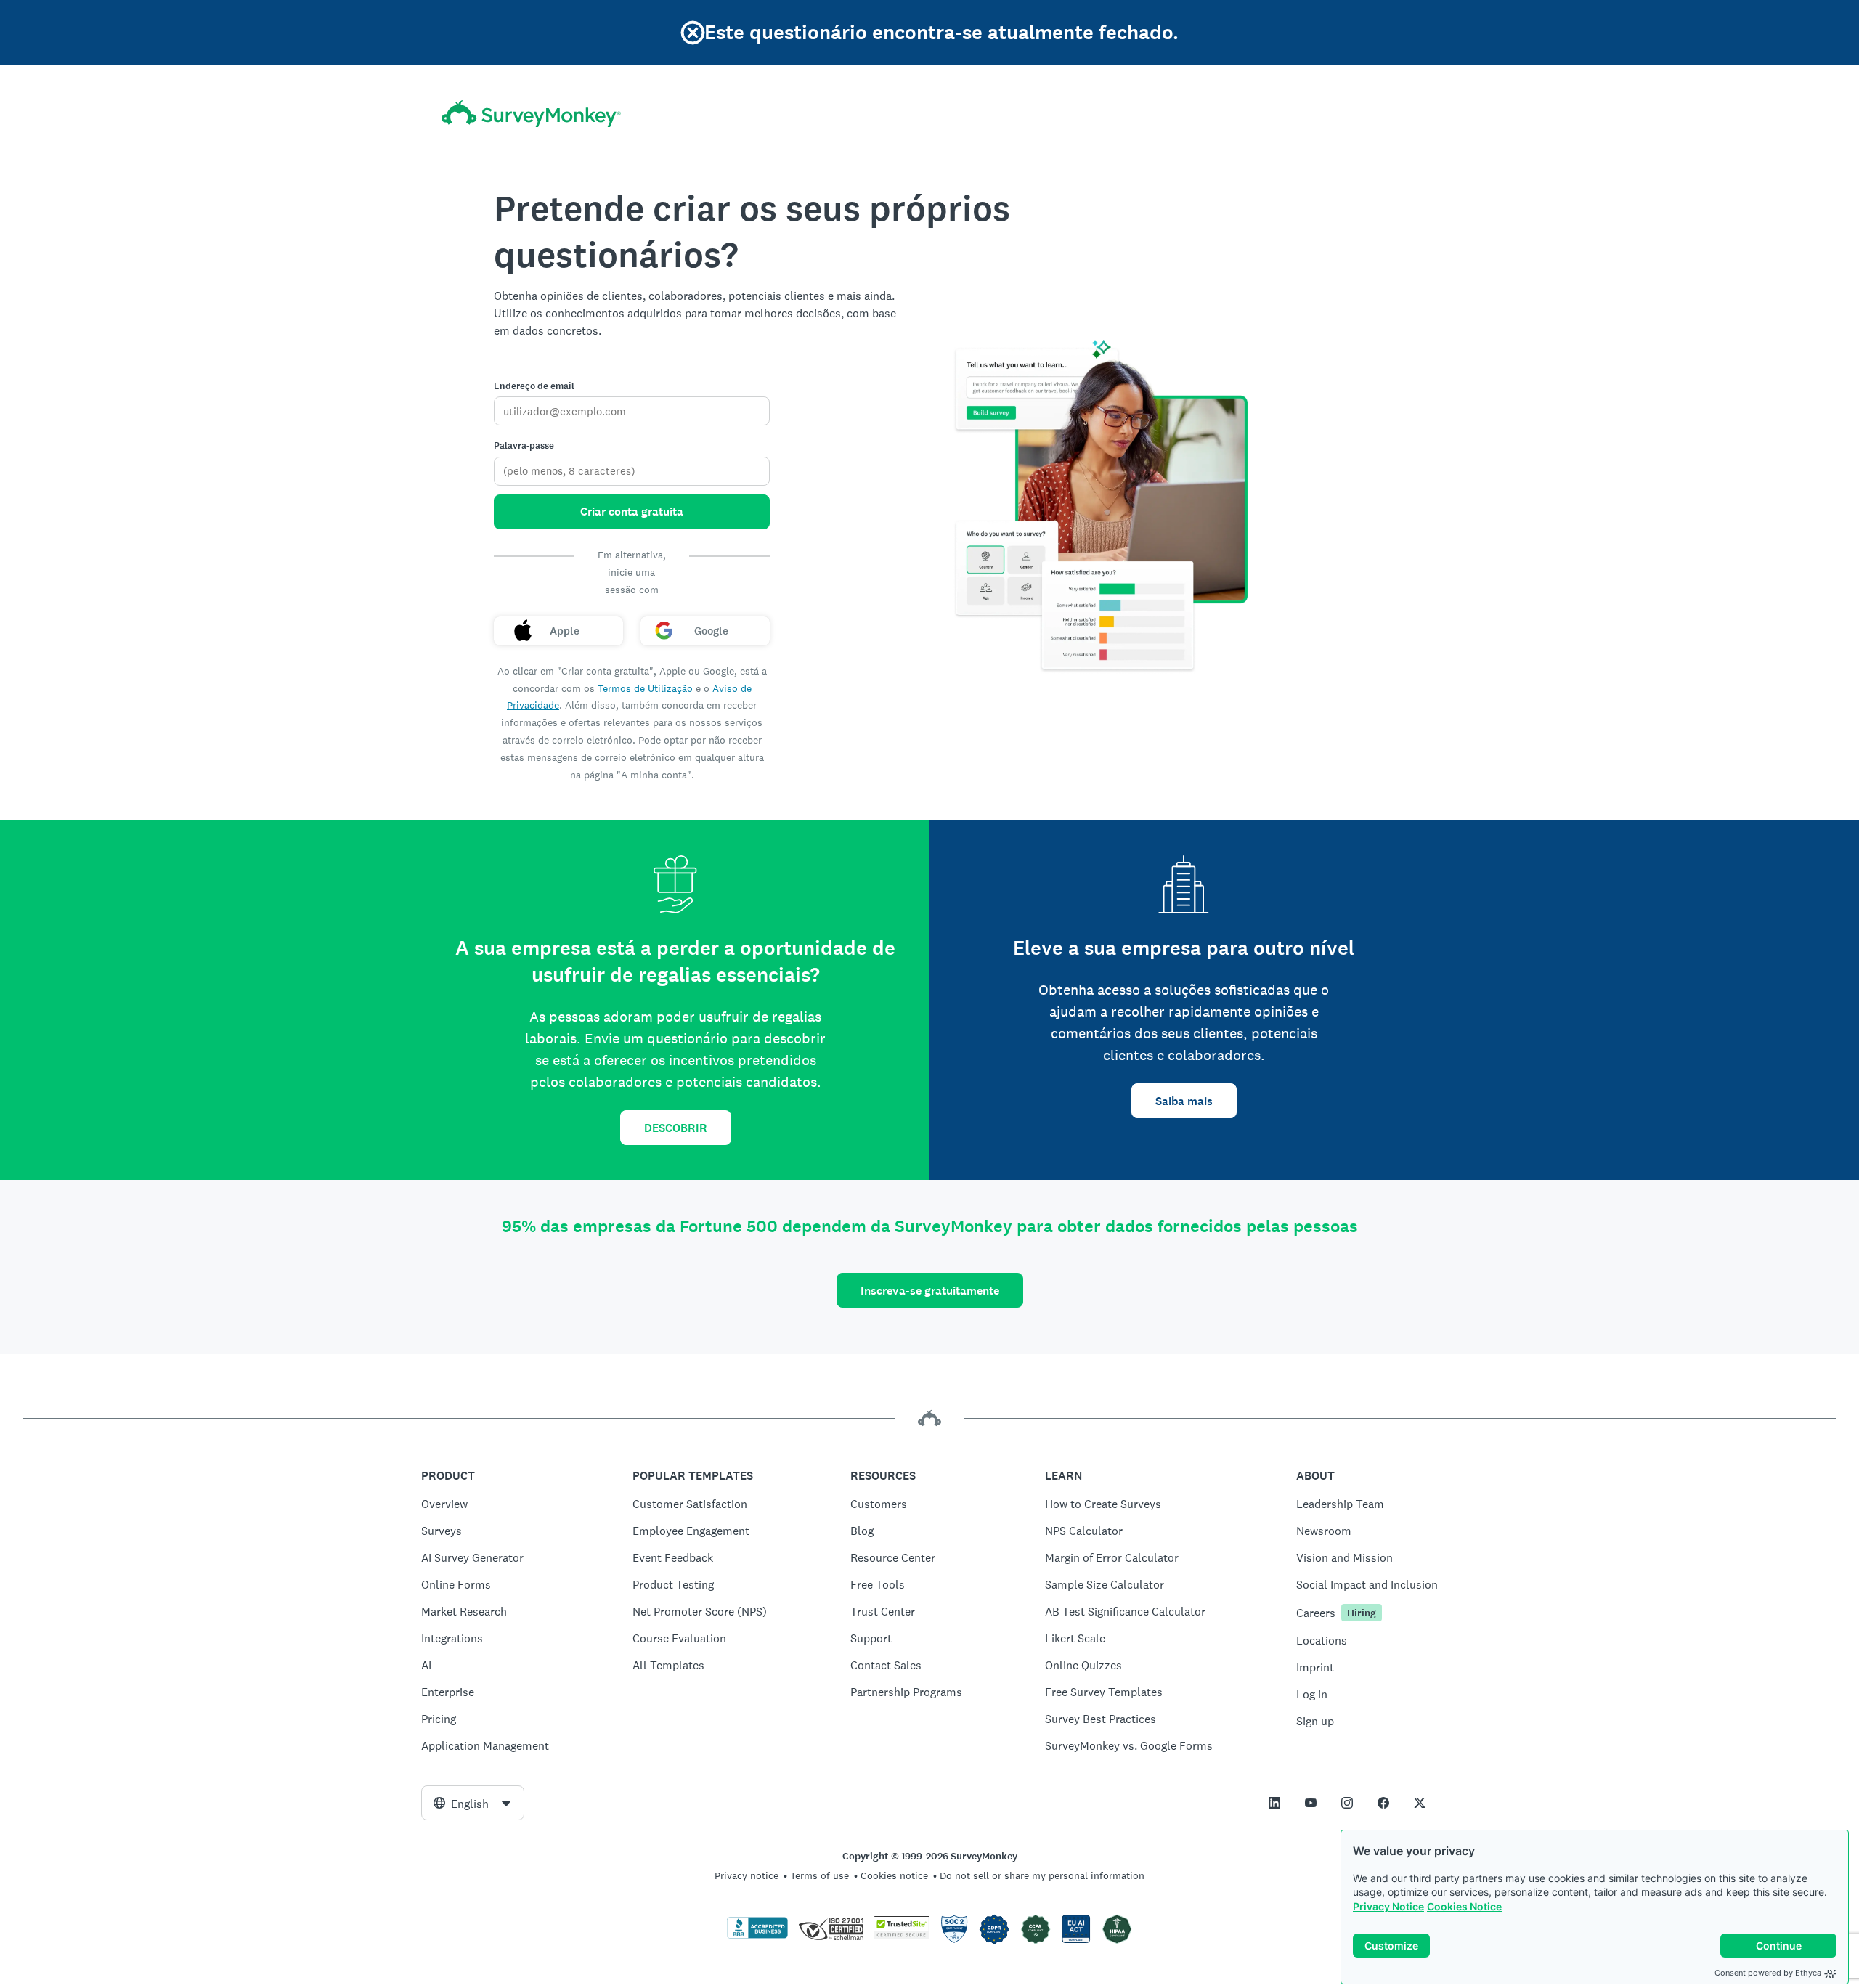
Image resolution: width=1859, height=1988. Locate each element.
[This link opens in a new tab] (1274, 1803)
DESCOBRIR (676, 1128)
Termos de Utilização (645, 688)
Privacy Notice (1388, 1906)
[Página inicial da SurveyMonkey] (531, 114)
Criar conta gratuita (632, 512)
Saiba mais (1184, 1101)
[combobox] (473, 1803)
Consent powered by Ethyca (1768, 1973)
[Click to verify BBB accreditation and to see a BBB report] (757, 1936)
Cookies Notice (1464, 1906)
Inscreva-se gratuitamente (930, 1291)
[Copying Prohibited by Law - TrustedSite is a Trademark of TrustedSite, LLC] (902, 1936)
